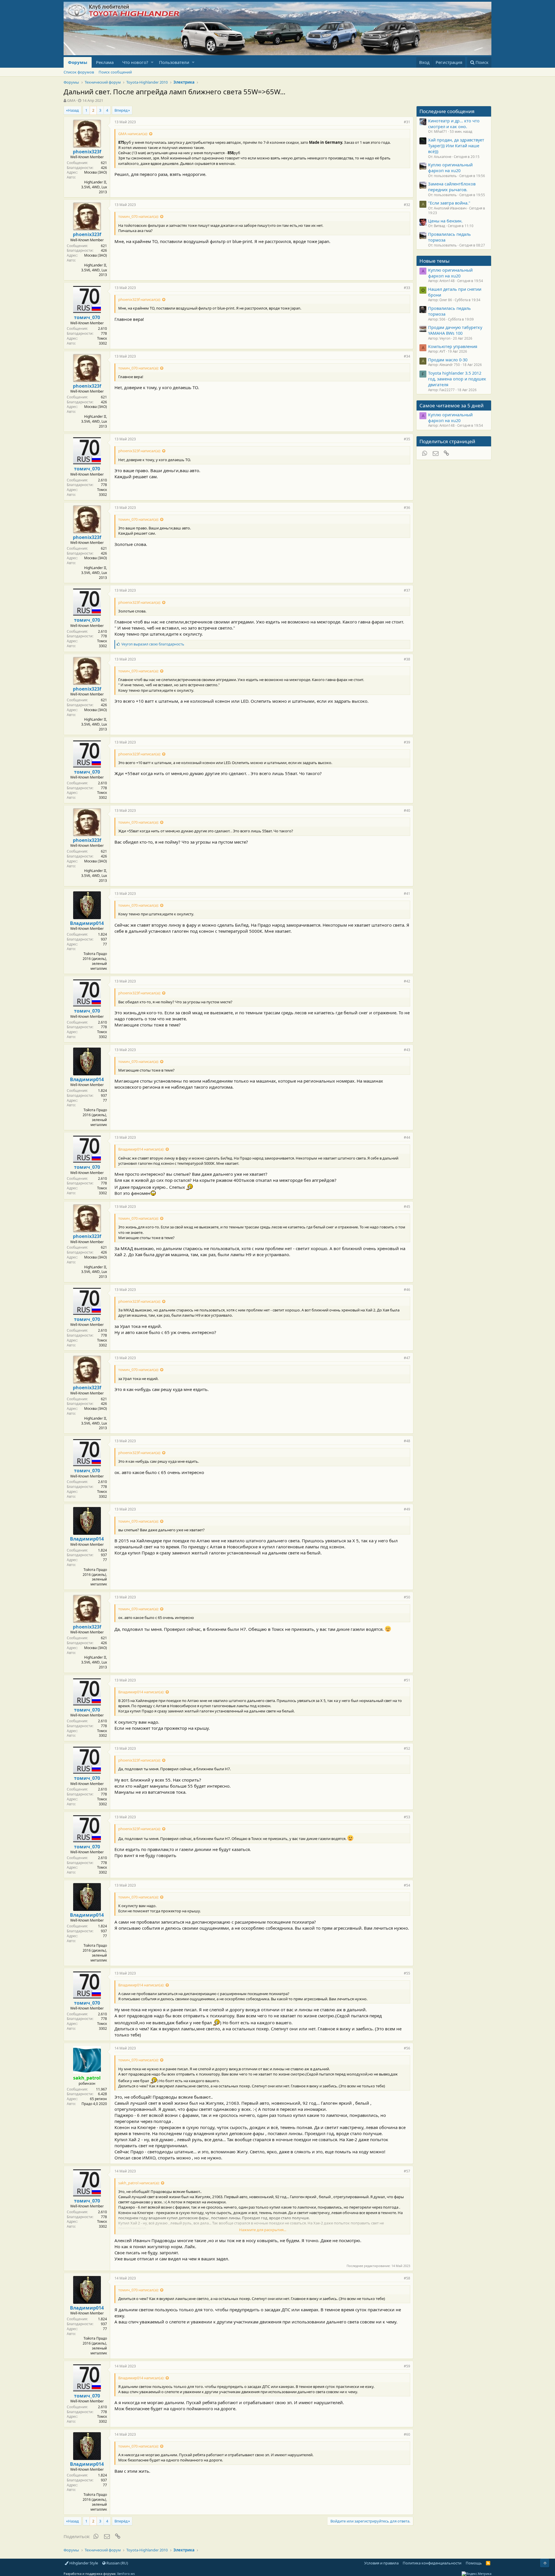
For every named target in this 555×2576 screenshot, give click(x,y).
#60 (407, 2434)
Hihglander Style (83, 2563)
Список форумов (79, 72)
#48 (407, 1441)
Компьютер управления (453, 346)
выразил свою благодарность (153, 644)
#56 (407, 2048)
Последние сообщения (447, 111)
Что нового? (135, 62)
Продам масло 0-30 (448, 360)
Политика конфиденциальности (432, 2563)
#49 (407, 1509)
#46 (407, 1290)
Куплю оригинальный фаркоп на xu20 (450, 168)
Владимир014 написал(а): (141, 1149)
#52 (407, 1748)
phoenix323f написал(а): (139, 299)
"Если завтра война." (449, 203)
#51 (407, 1680)
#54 (407, 1885)
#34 (407, 356)
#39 (407, 742)
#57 (407, 2171)
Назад (73, 110)
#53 (407, 1817)
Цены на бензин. (445, 221)
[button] (152, 62)
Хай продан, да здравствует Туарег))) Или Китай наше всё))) (456, 146)
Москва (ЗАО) (96, 172)
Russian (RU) (117, 2563)
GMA (71, 100)
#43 (407, 1050)
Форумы (78, 62)
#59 (407, 2366)
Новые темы (434, 261)
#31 (407, 122)
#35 (407, 439)
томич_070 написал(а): (138, 216)
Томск (102, 338)
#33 (407, 288)
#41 (407, 894)
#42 (407, 981)
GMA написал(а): (133, 134)
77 (105, 944)
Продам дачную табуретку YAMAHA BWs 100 (455, 330)
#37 (407, 590)
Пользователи (174, 62)
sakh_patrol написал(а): (139, 2183)
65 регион (98, 2099)
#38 (407, 659)
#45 (407, 1207)
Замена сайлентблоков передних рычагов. (452, 187)
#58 (407, 2278)
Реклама (105, 62)
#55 (407, 1973)
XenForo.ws (126, 2574)
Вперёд (121, 110)
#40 (407, 810)
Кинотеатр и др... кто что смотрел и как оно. (454, 124)
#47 (407, 1358)
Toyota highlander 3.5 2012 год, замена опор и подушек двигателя (457, 379)
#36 (407, 508)
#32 (407, 205)
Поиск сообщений (115, 72)
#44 (407, 1137)
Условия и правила (381, 2563)
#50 (407, 1597)
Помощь (474, 2563)
